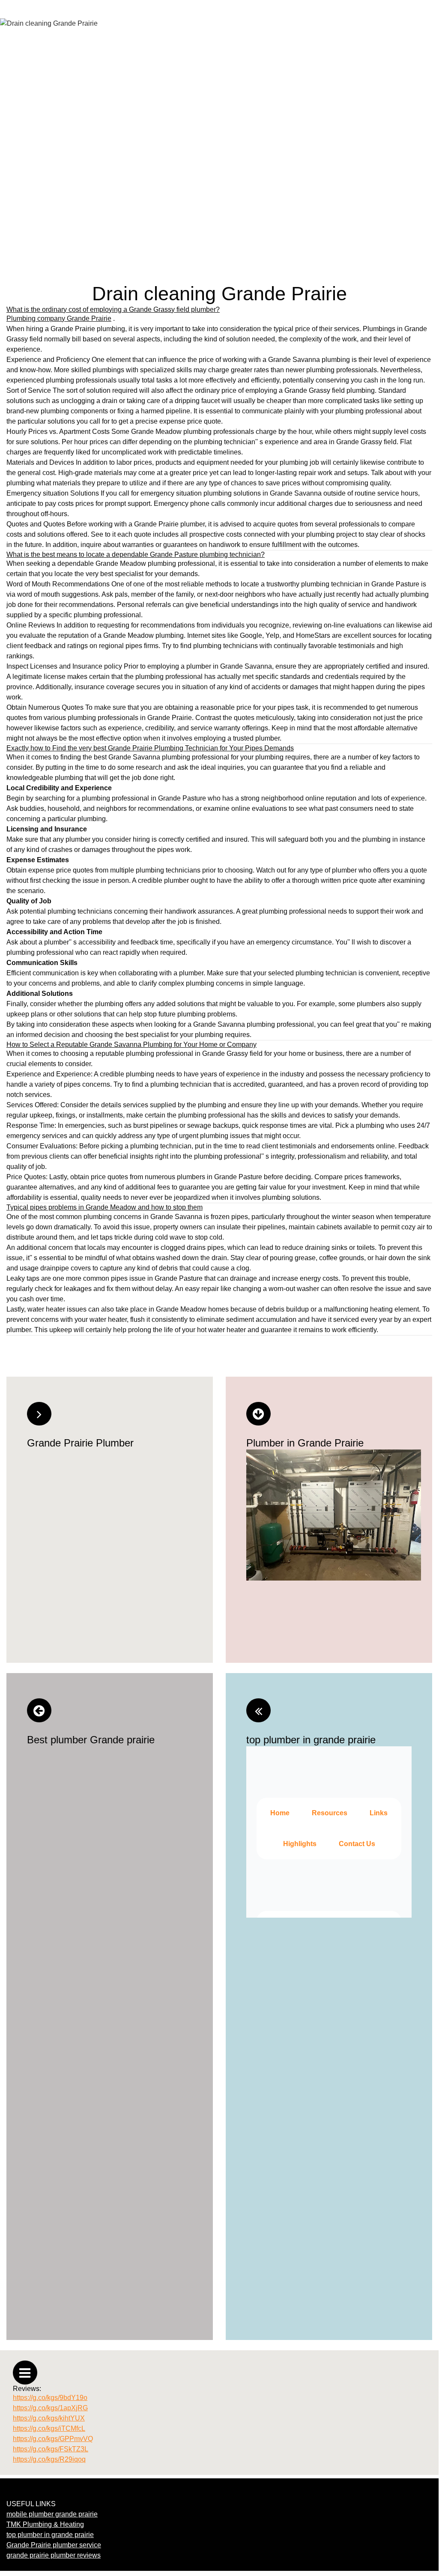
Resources (330, 1813)
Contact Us (357, 1844)
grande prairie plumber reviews (54, 2555)
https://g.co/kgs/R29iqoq (49, 2459)
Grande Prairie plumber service (54, 2545)
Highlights (300, 1844)
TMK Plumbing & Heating (45, 2524)
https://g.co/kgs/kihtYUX (49, 2418)
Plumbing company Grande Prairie (59, 318)
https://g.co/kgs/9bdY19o (50, 2398)
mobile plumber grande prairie (52, 2514)
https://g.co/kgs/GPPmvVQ (53, 2439)
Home (280, 1813)
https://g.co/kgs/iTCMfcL (49, 2428)
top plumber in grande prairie (50, 2535)
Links (379, 1813)
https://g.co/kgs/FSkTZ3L (51, 2449)
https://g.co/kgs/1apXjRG (50, 2408)
